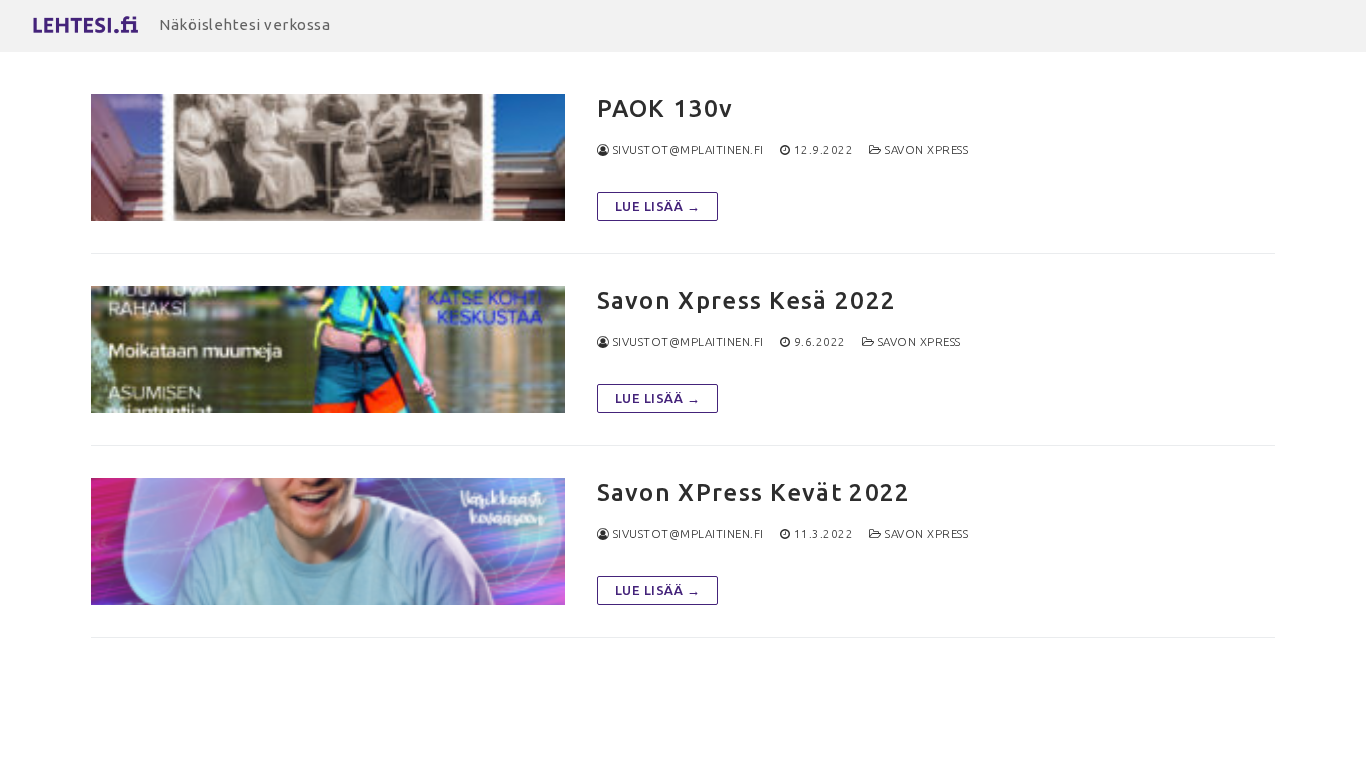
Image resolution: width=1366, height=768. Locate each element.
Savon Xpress (925, 149)
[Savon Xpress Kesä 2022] (328, 349)
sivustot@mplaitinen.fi (686, 149)
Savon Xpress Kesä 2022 (747, 300)
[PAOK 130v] (328, 157)
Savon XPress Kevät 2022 (754, 492)
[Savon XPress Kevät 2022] (328, 541)
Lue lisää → (658, 206)
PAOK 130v (665, 108)
